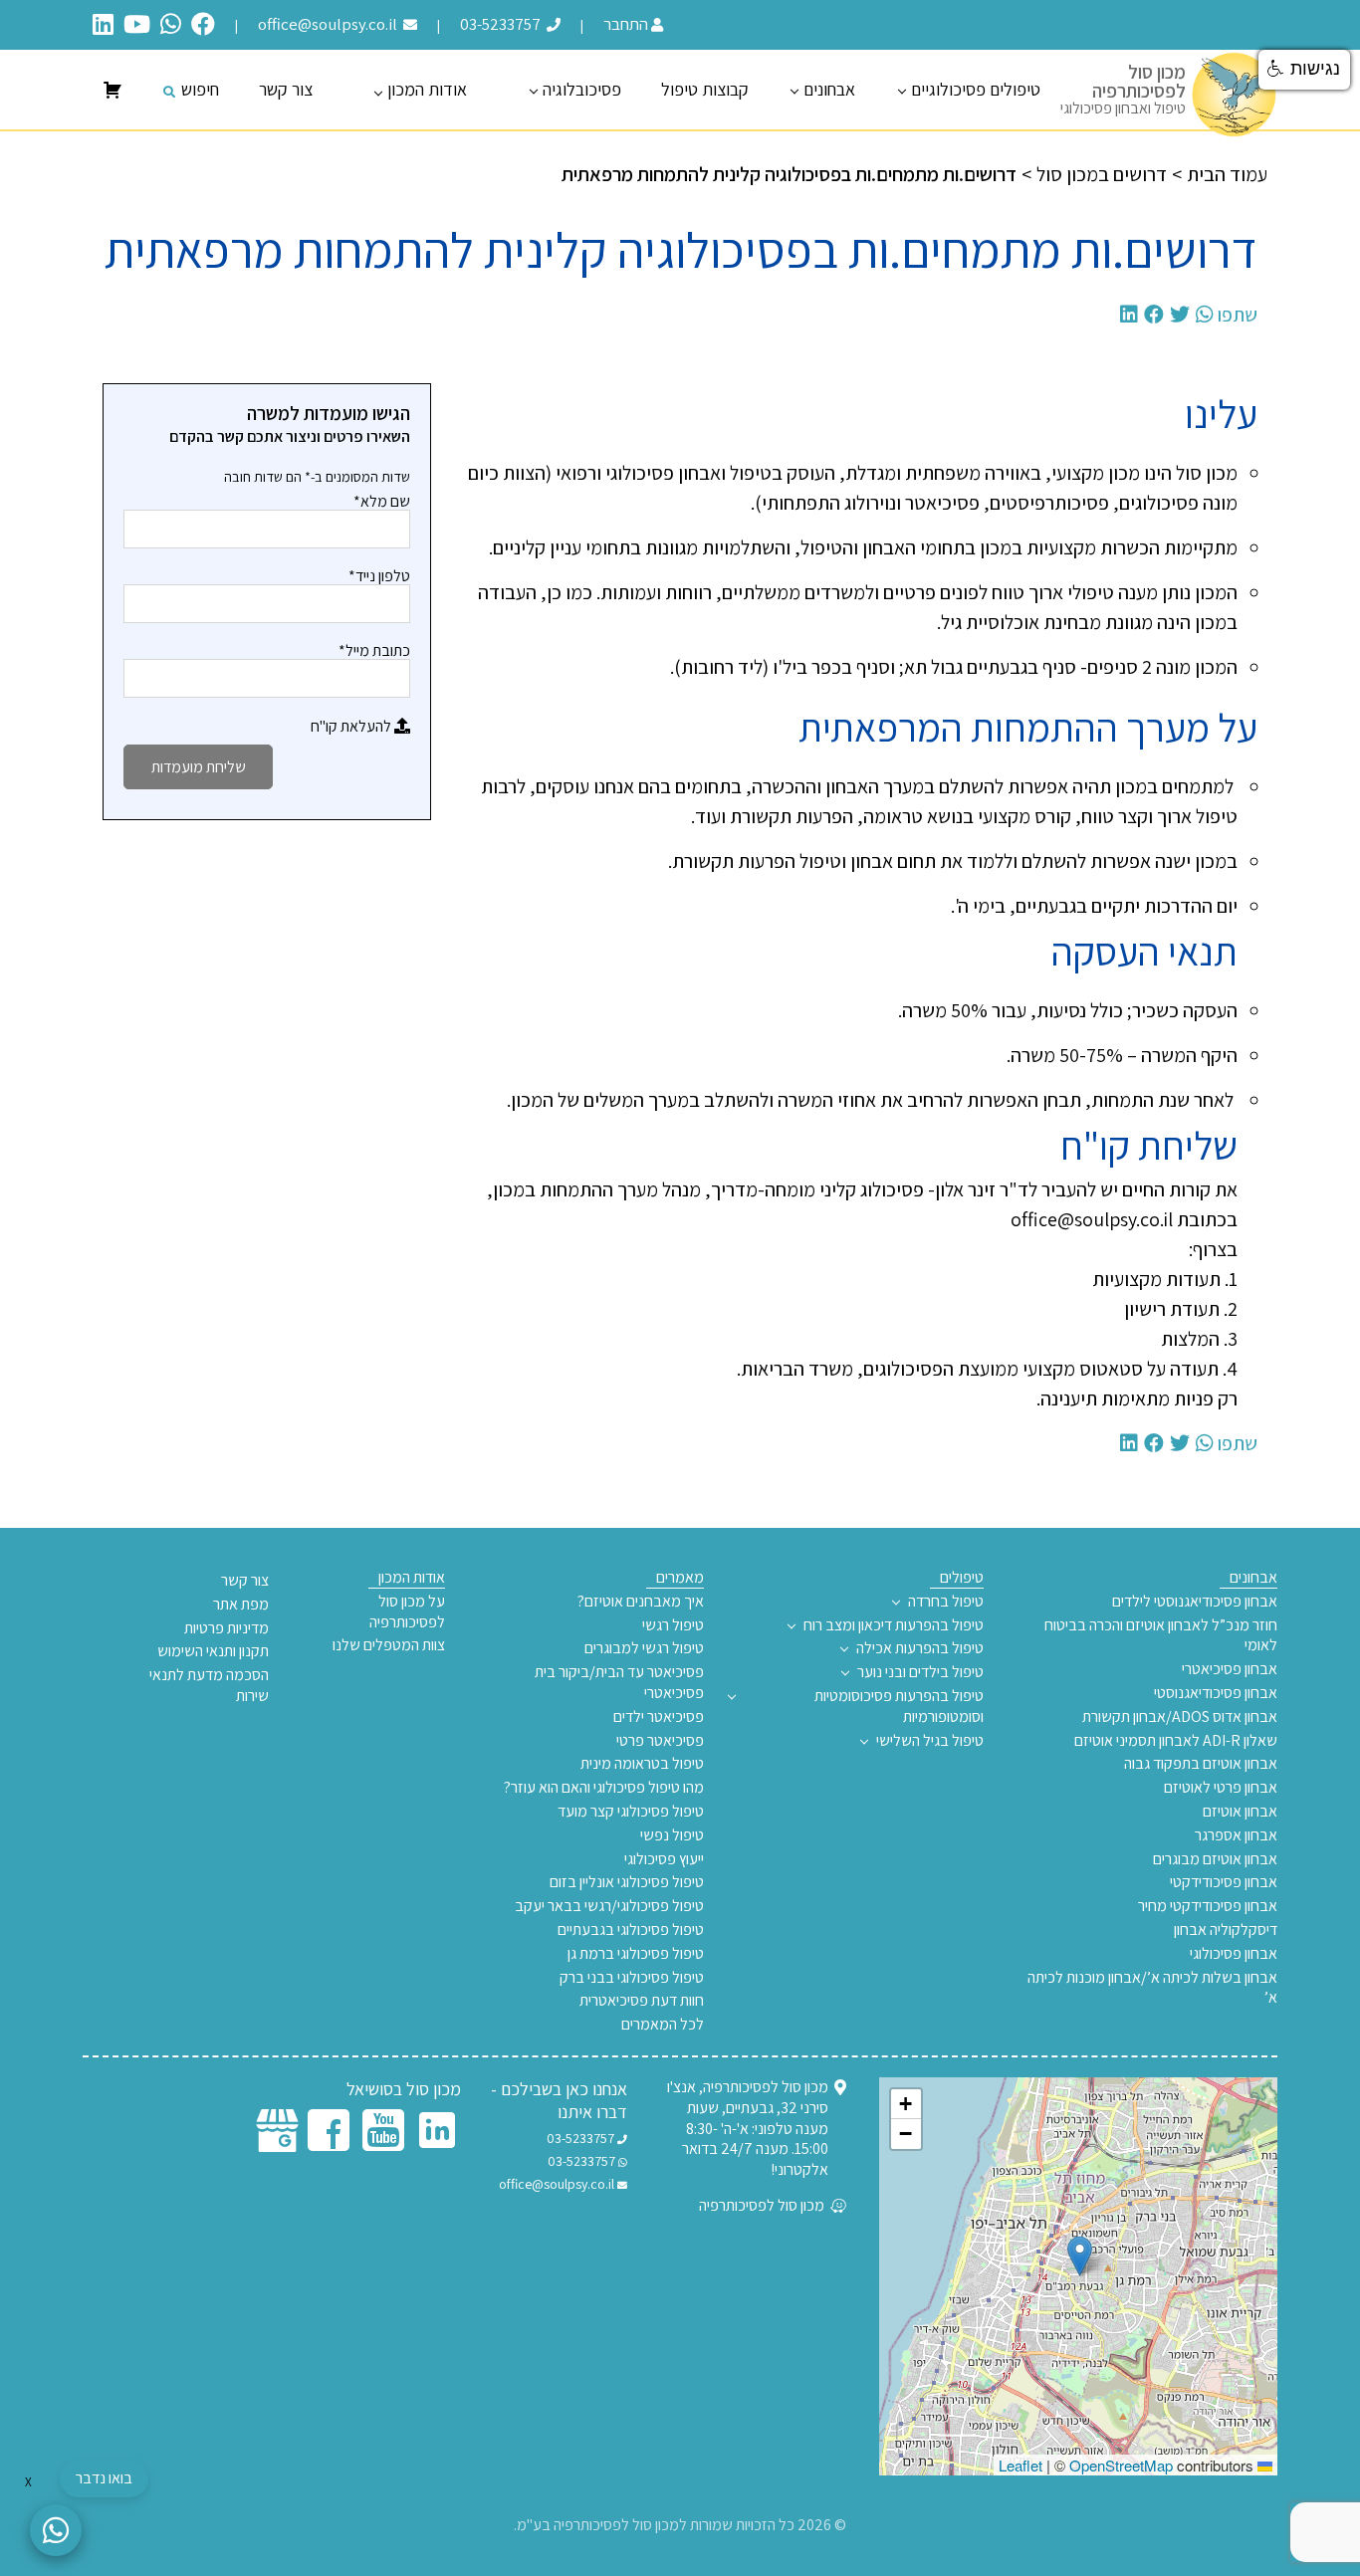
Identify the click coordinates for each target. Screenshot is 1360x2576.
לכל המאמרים (663, 2025)
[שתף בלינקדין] (1129, 315)
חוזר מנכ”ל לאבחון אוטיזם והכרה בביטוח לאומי (1161, 1636)
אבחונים (829, 89)
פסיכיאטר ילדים (659, 1717)
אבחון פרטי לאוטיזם (1221, 1788)
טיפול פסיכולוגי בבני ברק (632, 1978)
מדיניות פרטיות (227, 1628)
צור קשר (286, 89)
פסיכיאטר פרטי (660, 1741)
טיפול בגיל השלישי (930, 1741)
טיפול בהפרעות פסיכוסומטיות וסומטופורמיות (899, 1707)
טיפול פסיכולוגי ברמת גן (636, 1954)
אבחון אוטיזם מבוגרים (1215, 1859)
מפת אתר (241, 1605)
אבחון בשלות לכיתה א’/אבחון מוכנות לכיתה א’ (1152, 1988)
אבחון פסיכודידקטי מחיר (1208, 1906)
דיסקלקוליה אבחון (1226, 1930)
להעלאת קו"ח (352, 726)
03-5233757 (502, 24)
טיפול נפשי (672, 1835)
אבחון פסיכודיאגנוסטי (1216, 1693)
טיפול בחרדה (946, 1602)
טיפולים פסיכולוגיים (976, 89)
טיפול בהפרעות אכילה (920, 1648)
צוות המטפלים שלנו (389, 1645)
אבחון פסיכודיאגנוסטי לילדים (1195, 1602)
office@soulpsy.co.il (329, 24)
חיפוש (200, 89)
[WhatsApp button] (56, 2530)
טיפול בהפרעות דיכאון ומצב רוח (894, 1625)
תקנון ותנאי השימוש (213, 1651)
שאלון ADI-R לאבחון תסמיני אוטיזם (1176, 1741)
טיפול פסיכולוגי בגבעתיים (631, 1930)
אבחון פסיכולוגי (1234, 1954)
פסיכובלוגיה (582, 89)
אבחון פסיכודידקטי (1224, 1882)
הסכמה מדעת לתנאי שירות (209, 1686)
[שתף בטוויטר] (1180, 315)
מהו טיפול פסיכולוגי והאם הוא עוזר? (604, 1788)
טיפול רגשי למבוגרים (644, 1648)
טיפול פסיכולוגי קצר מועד (631, 1812)
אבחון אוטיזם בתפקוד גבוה (1201, 1764)
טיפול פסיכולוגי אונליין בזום (627, 1882)
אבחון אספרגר (1236, 1835)
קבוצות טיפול (705, 89)
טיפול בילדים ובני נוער (920, 1672)
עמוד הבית (1227, 174)
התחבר (626, 24)
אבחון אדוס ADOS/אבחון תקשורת (1180, 1717)
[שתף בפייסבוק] (1154, 315)
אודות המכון (427, 89)
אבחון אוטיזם (1240, 1812)
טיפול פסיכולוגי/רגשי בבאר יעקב (609, 1906)
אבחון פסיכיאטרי (1230, 1669)
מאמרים (680, 1577)
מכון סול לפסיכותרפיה (763, 2206)
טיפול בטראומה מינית (642, 1764)
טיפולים (962, 1577)
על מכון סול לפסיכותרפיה (407, 1612)
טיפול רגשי (673, 1625)
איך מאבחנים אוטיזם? (641, 1602)
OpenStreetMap (1121, 2465)
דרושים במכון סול (1102, 174)
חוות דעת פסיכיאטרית (642, 2001)
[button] (1080, 2256)
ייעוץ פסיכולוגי (664, 1859)
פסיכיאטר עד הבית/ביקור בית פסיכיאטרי (619, 1683)
